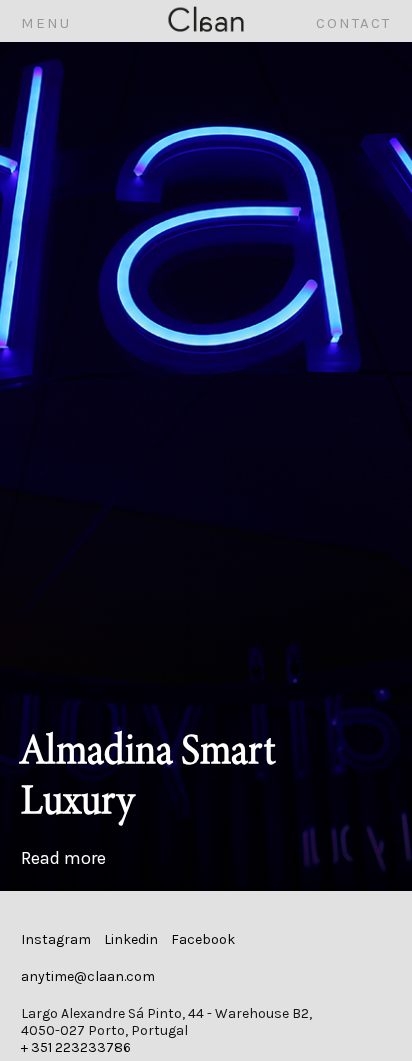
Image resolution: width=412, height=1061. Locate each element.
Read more (63, 858)
